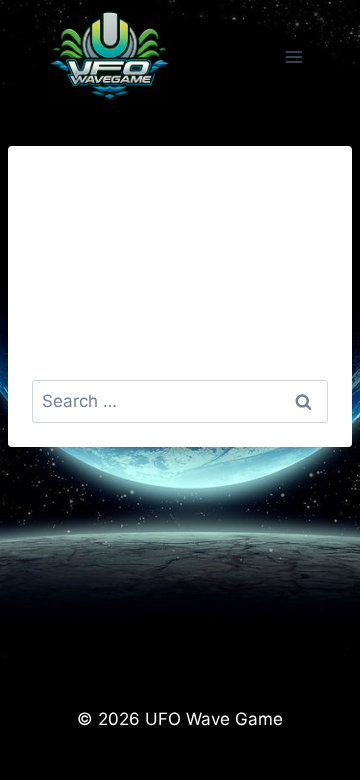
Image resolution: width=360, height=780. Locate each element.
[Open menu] (293, 56)
